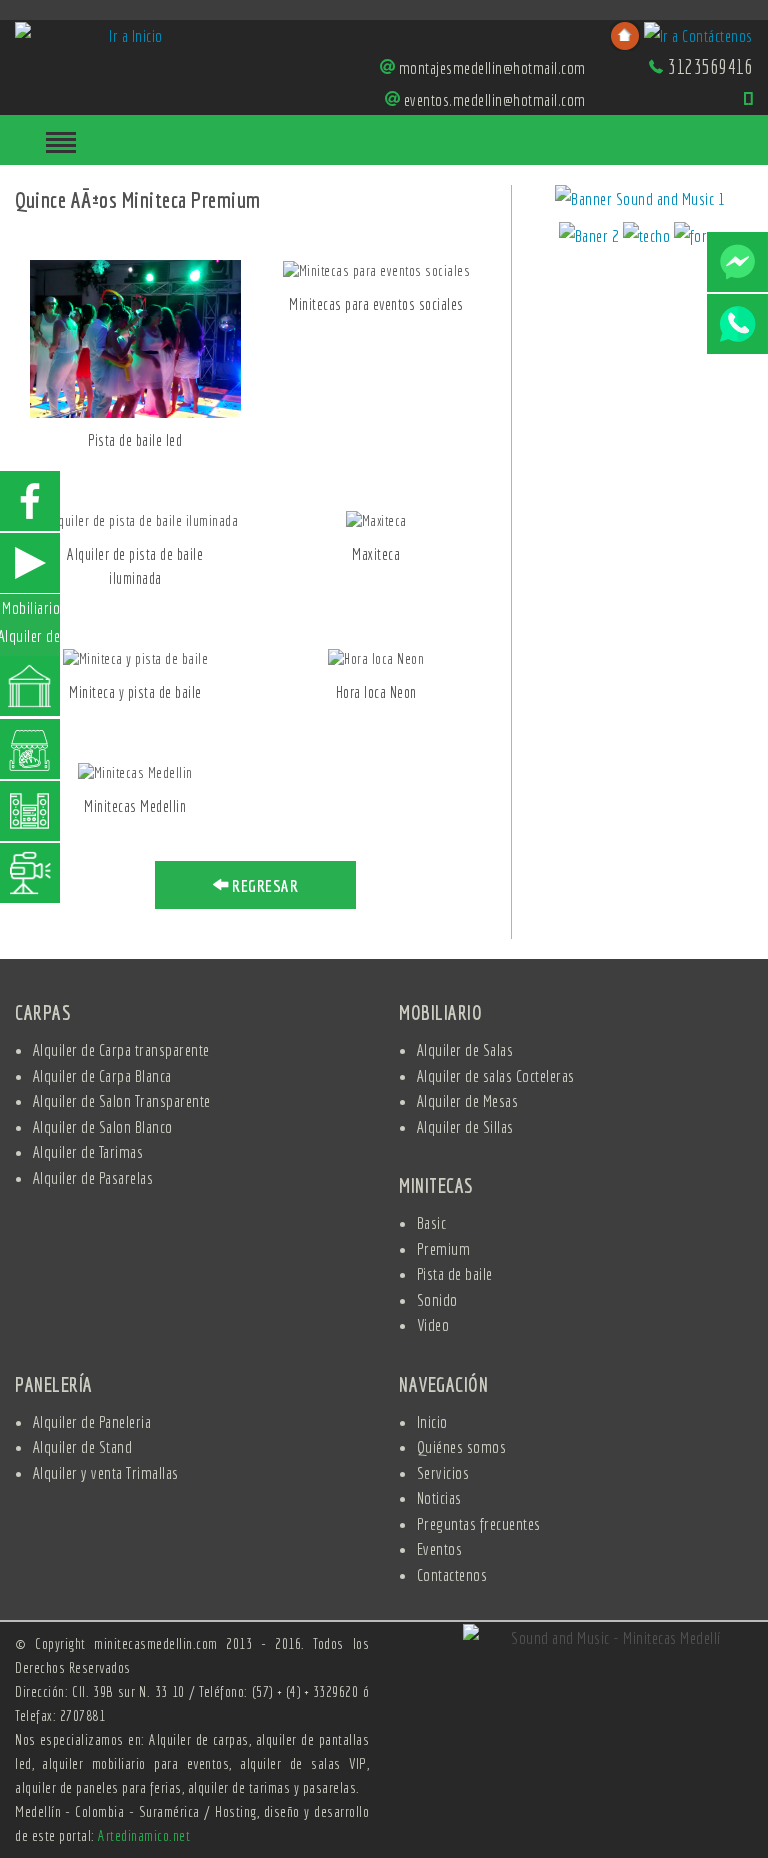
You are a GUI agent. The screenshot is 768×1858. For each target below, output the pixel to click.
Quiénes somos (462, 1446)
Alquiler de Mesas (468, 1100)
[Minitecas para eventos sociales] (376, 270)
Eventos (440, 1548)
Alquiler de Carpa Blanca (102, 1075)
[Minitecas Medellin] (135, 772)
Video (433, 1324)
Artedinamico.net (144, 1835)
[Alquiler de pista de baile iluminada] (135, 520)
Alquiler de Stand (83, 1446)
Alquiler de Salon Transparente (122, 1100)
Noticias (439, 1497)
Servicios (443, 1472)
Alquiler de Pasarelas (93, 1177)
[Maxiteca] (375, 520)
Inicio (432, 1421)
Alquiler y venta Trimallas (106, 1472)
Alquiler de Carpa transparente (121, 1049)
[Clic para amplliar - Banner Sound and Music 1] (640, 201)
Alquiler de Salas (465, 1049)
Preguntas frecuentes (479, 1523)
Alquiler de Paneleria (92, 1421)
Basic (432, 1222)
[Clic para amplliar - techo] (648, 238)
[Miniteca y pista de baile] (136, 658)
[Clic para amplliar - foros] (698, 238)
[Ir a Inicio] (128, 33)
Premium (444, 1248)
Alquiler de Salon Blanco (103, 1126)
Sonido (437, 1299)
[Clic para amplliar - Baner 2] (591, 238)
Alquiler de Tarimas (88, 1151)
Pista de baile (455, 1273)
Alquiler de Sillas (465, 1126)
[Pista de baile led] (135, 338)
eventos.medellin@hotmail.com (495, 99)
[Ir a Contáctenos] (698, 33)
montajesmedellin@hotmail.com (492, 67)
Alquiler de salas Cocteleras (496, 1075)
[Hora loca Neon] (376, 658)
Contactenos (452, 1574)
